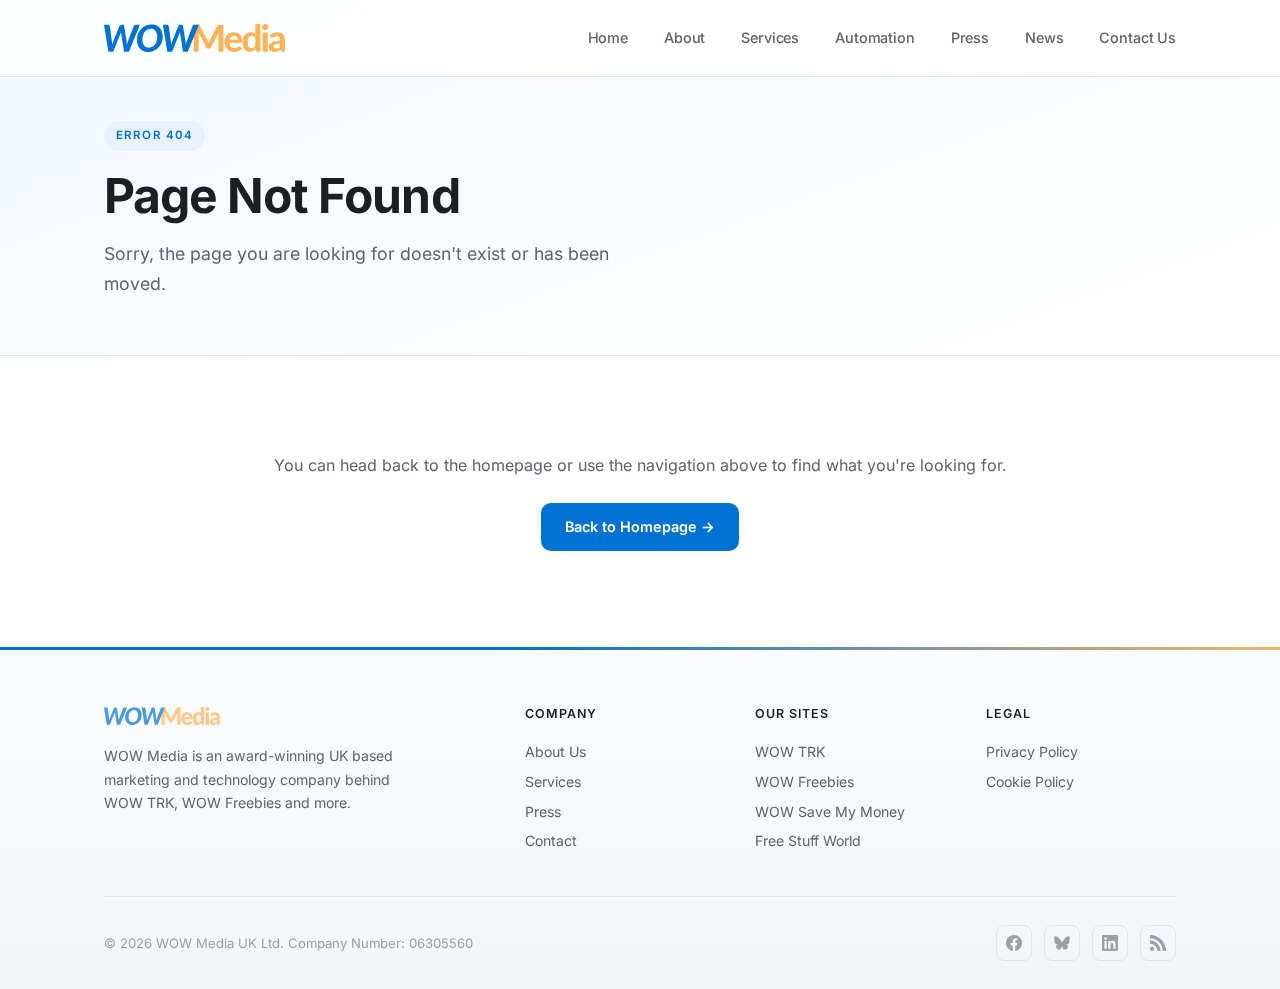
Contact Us (1137, 37)
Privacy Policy (1032, 751)
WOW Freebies (804, 781)
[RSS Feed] (1158, 943)
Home (608, 37)
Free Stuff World (808, 840)
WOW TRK (790, 751)
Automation (875, 37)
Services (770, 37)
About (684, 37)
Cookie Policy (1030, 781)
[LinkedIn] (1110, 943)
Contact (551, 840)
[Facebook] (1014, 943)
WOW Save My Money (830, 811)
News (1044, 37)
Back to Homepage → (640, 526)
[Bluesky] (1062, 943)
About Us (555, 751)
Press (970, 37)
